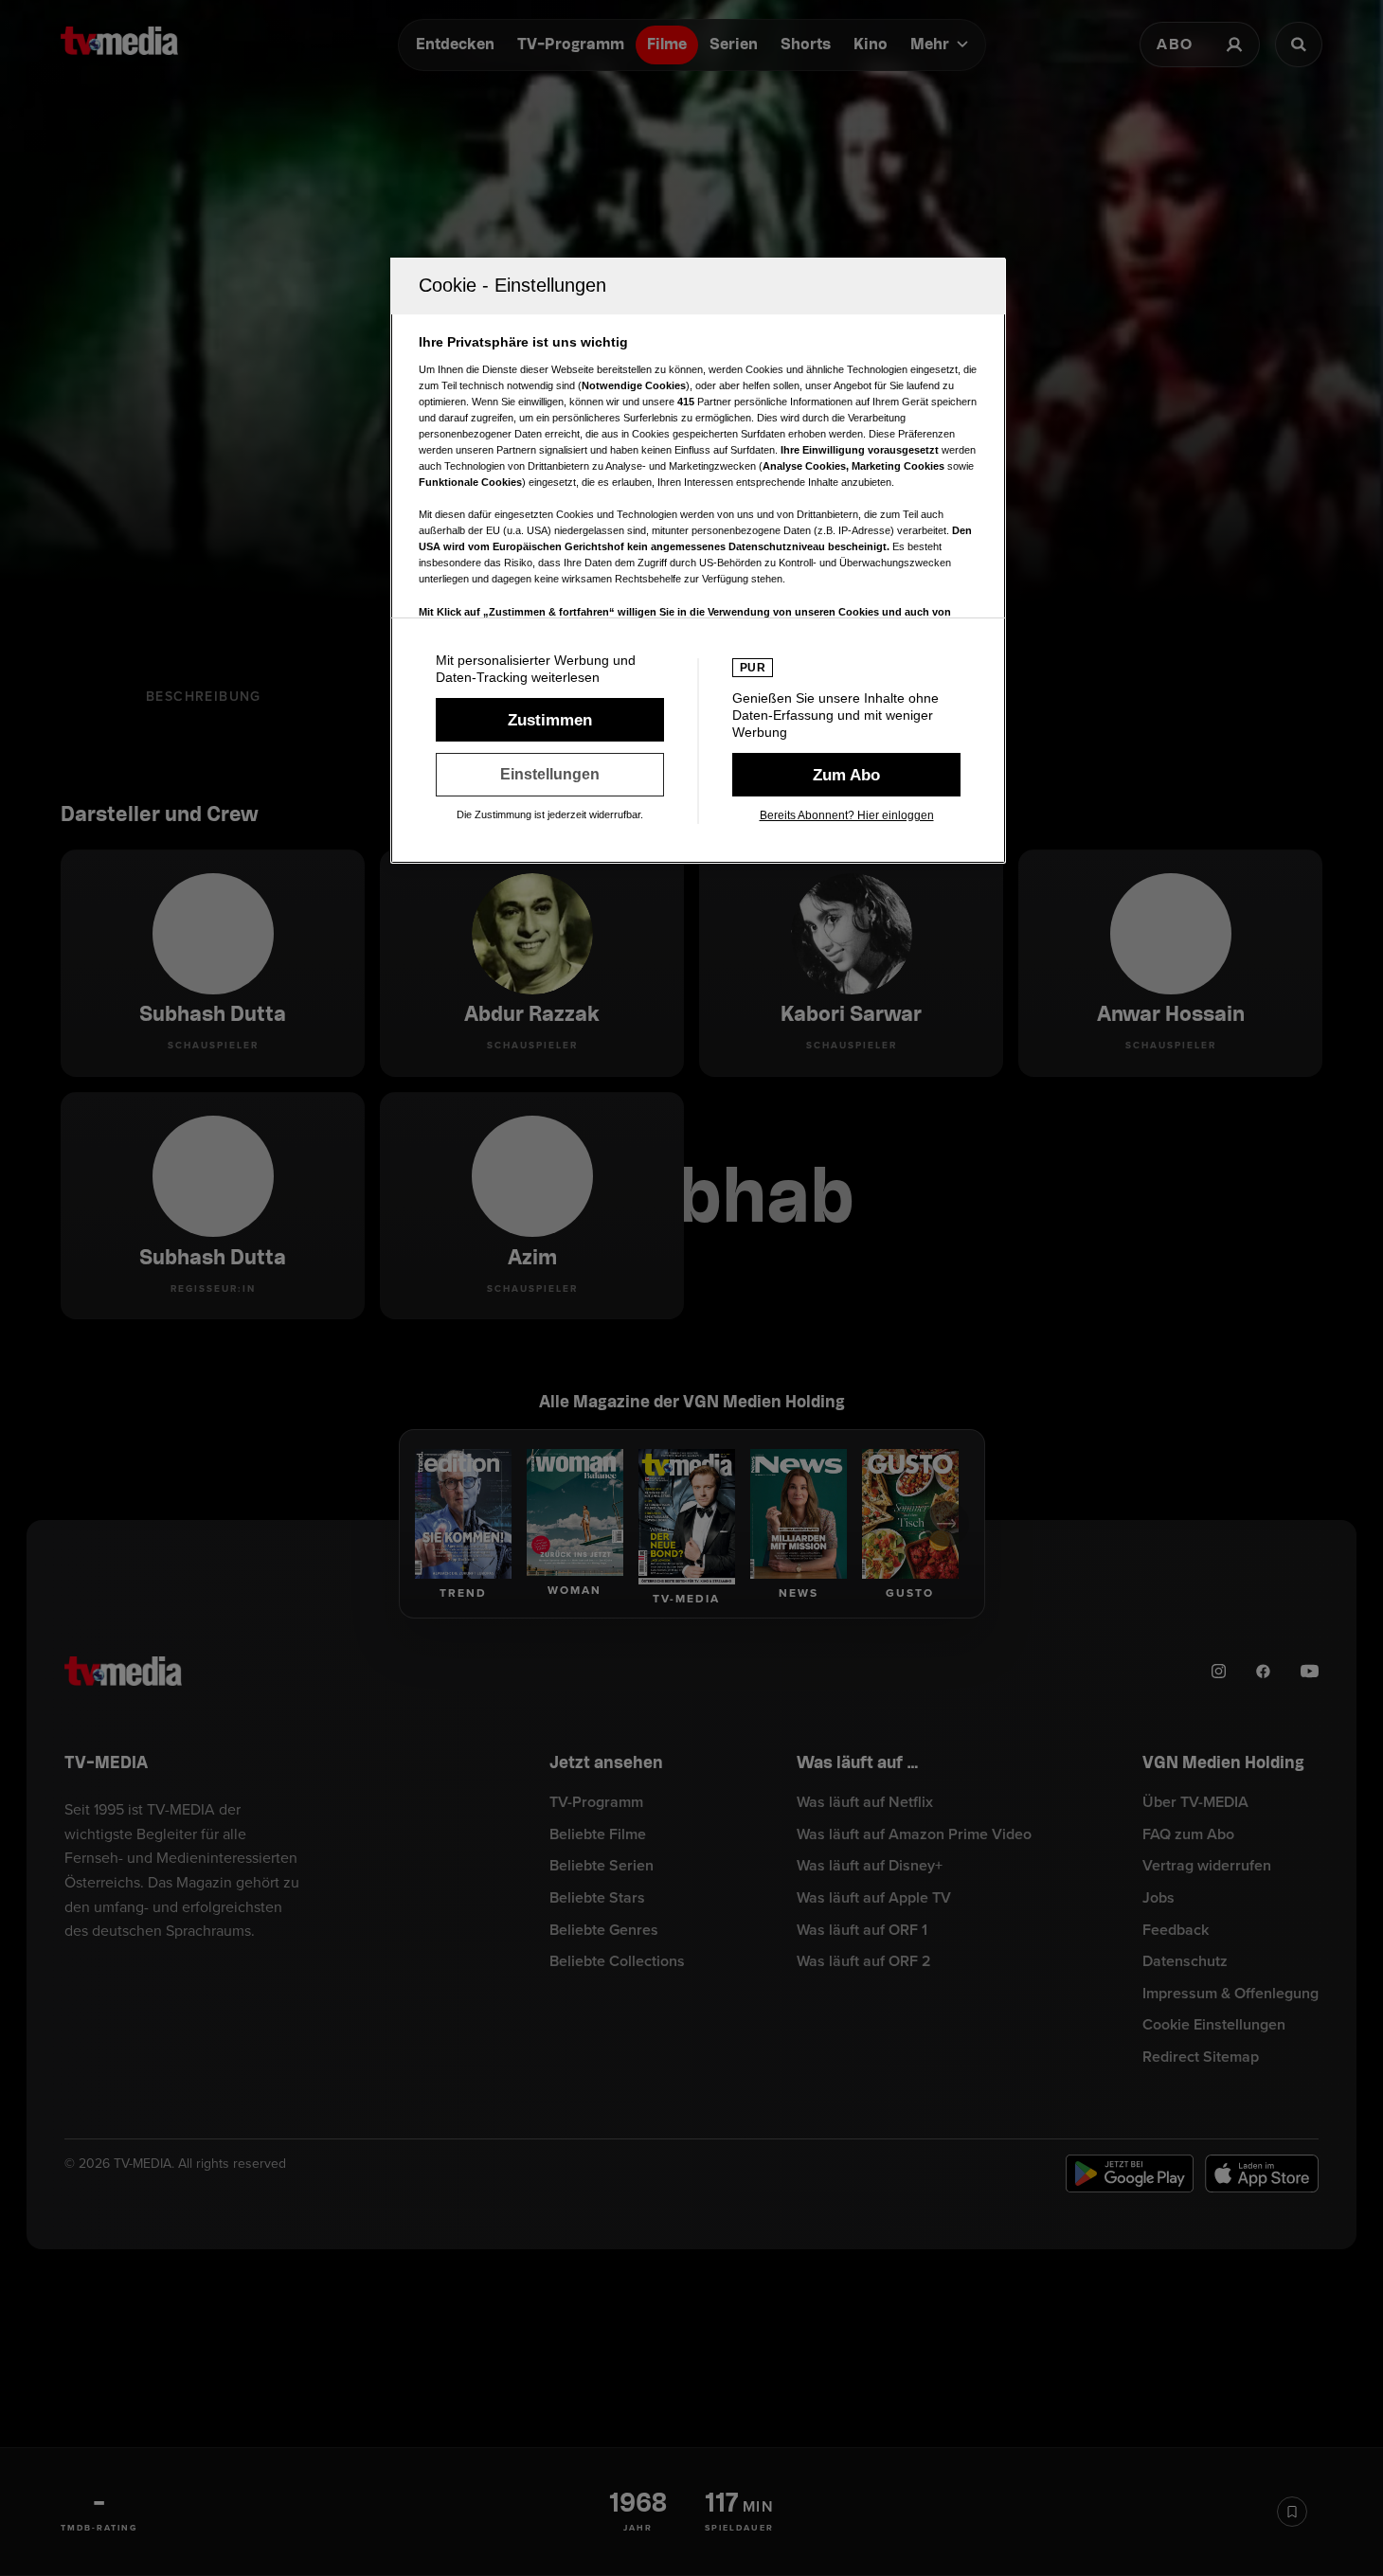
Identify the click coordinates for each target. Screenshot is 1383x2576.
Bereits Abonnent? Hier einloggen (847, 815)
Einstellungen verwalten (550, 775)
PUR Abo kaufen (846, 775)
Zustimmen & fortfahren (550, 720)
